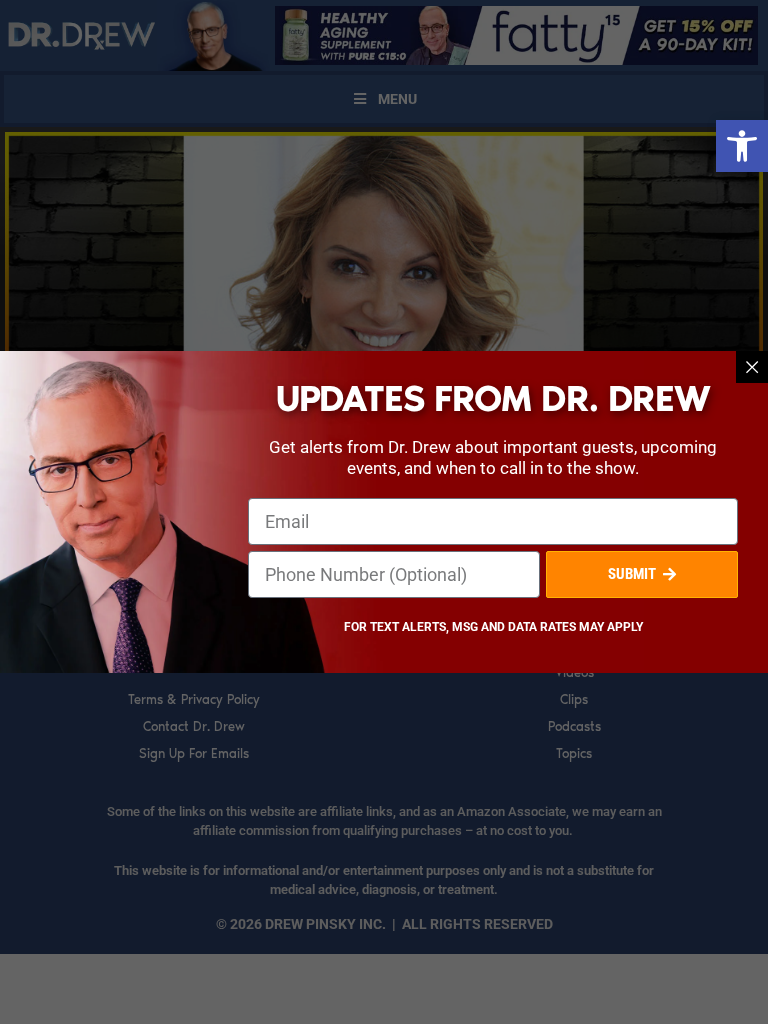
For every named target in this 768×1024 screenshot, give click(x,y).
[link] (742, 146)
